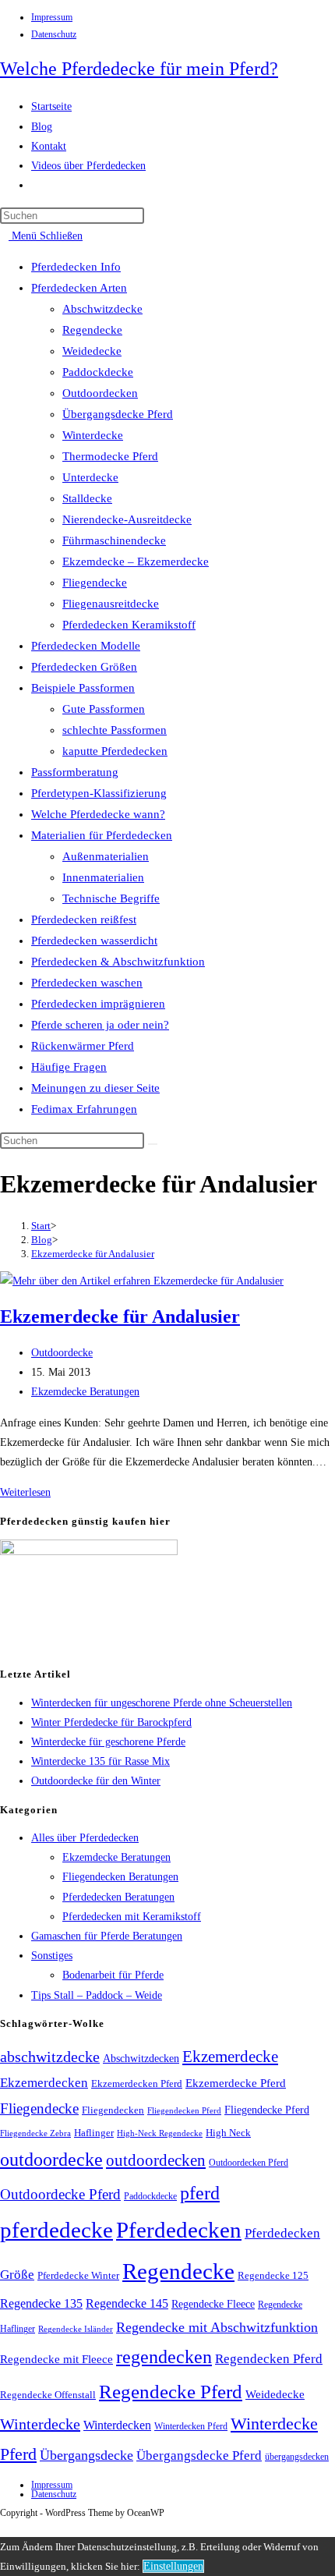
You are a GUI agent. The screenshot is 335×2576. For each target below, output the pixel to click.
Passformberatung (75, 772)
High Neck (228, 2133)
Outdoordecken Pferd (249, 2163)
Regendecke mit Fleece (56, 2359)
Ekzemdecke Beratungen (85, 1392)
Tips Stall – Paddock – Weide (97, 1995)
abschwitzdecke (50, 2057)
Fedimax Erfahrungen (84, 1109)
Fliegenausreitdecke (111, 604)
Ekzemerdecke (230, 2057)
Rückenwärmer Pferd (83, 1046)
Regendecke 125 (273, 2276)
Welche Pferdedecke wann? (98, 814)
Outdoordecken (100, 393)
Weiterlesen (30, 1492)
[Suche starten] (153, 1144)
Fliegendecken (113, 2110)
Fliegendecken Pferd (184, 2110)
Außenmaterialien (106, 856)
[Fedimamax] (89, 1552)
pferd (200, 2193)
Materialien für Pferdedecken (102, 835)
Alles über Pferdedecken (85, 1838)
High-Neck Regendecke (160, 2133)
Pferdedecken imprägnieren (98, 1004)
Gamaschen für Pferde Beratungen (107, 1936)
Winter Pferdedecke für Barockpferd (111, 1722)
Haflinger (94, 2133)
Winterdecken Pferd (191, 2427)
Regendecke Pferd (171, 2391)
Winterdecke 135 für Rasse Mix (100, 1761)
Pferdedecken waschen (87, 983)
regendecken (164, 2357)
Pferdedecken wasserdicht (94, 941)
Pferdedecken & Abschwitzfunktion (118, 962)
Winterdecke (93, 435)
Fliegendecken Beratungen (120, 1877)
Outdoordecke (62, 1353)
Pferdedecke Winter (78, 2275)
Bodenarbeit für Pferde (113, 1975)
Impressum (52, 17)
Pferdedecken (179, 2230)
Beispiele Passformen (83, 688)
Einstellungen (173, 2566)
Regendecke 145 (127, 2303)
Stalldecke (87, 498)
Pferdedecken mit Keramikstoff (132, 1917)
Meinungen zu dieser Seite (95, 1088)
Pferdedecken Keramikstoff (129, 625)
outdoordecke (51, 2159)
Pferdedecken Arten (79, 288)
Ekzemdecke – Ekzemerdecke (136, 562)
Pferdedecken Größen (84, 667)
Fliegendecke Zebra (35, 2133)
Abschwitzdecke (102, 309)
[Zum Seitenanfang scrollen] (4, 2527)
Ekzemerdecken (44, 2083)
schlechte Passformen (115, 730)
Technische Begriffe (111, 898)
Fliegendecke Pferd (267, 2110)
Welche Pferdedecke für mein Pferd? (139, 69)
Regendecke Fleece (213, 2304)
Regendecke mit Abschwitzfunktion (217, 2327)
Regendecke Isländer (76, 2329)
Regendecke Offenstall (48, 2395)
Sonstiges (52, 1956)
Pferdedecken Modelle (86, 646)
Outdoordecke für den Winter (96, 1781)
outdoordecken (156, 2160)
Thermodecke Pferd (110, 456)
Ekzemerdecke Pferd (236, 2083)
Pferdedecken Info (76, 267)
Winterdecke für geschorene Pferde (108, 1742)
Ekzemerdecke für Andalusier (93, 1254)
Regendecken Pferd (269, 2359)
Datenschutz (54, 34)
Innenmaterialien (103, 877)
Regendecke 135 (41, 2303)
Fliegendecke (95, 583)
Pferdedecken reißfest (84, 919)
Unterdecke (90, 477)
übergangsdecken (297, 2457)
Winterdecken (117, 2425)
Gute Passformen (104, 709)
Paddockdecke (98, 372)
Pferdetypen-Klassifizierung (99, 793)
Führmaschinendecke (114, 540)
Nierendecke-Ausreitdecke (127, 519)
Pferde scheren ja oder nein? (100, 1025)
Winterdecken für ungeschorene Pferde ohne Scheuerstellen (162, 1703)
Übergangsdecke (86, 2455)
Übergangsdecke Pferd (118, 414)
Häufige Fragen (69, 1067)
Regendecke (92, 330)
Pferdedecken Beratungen (118, 1897)
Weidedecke (92, 351)
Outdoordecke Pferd (60, 2194)
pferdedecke (56, 2230)
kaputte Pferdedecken (115, 751)
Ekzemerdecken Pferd (137, 2084)
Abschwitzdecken (141, 2058)
